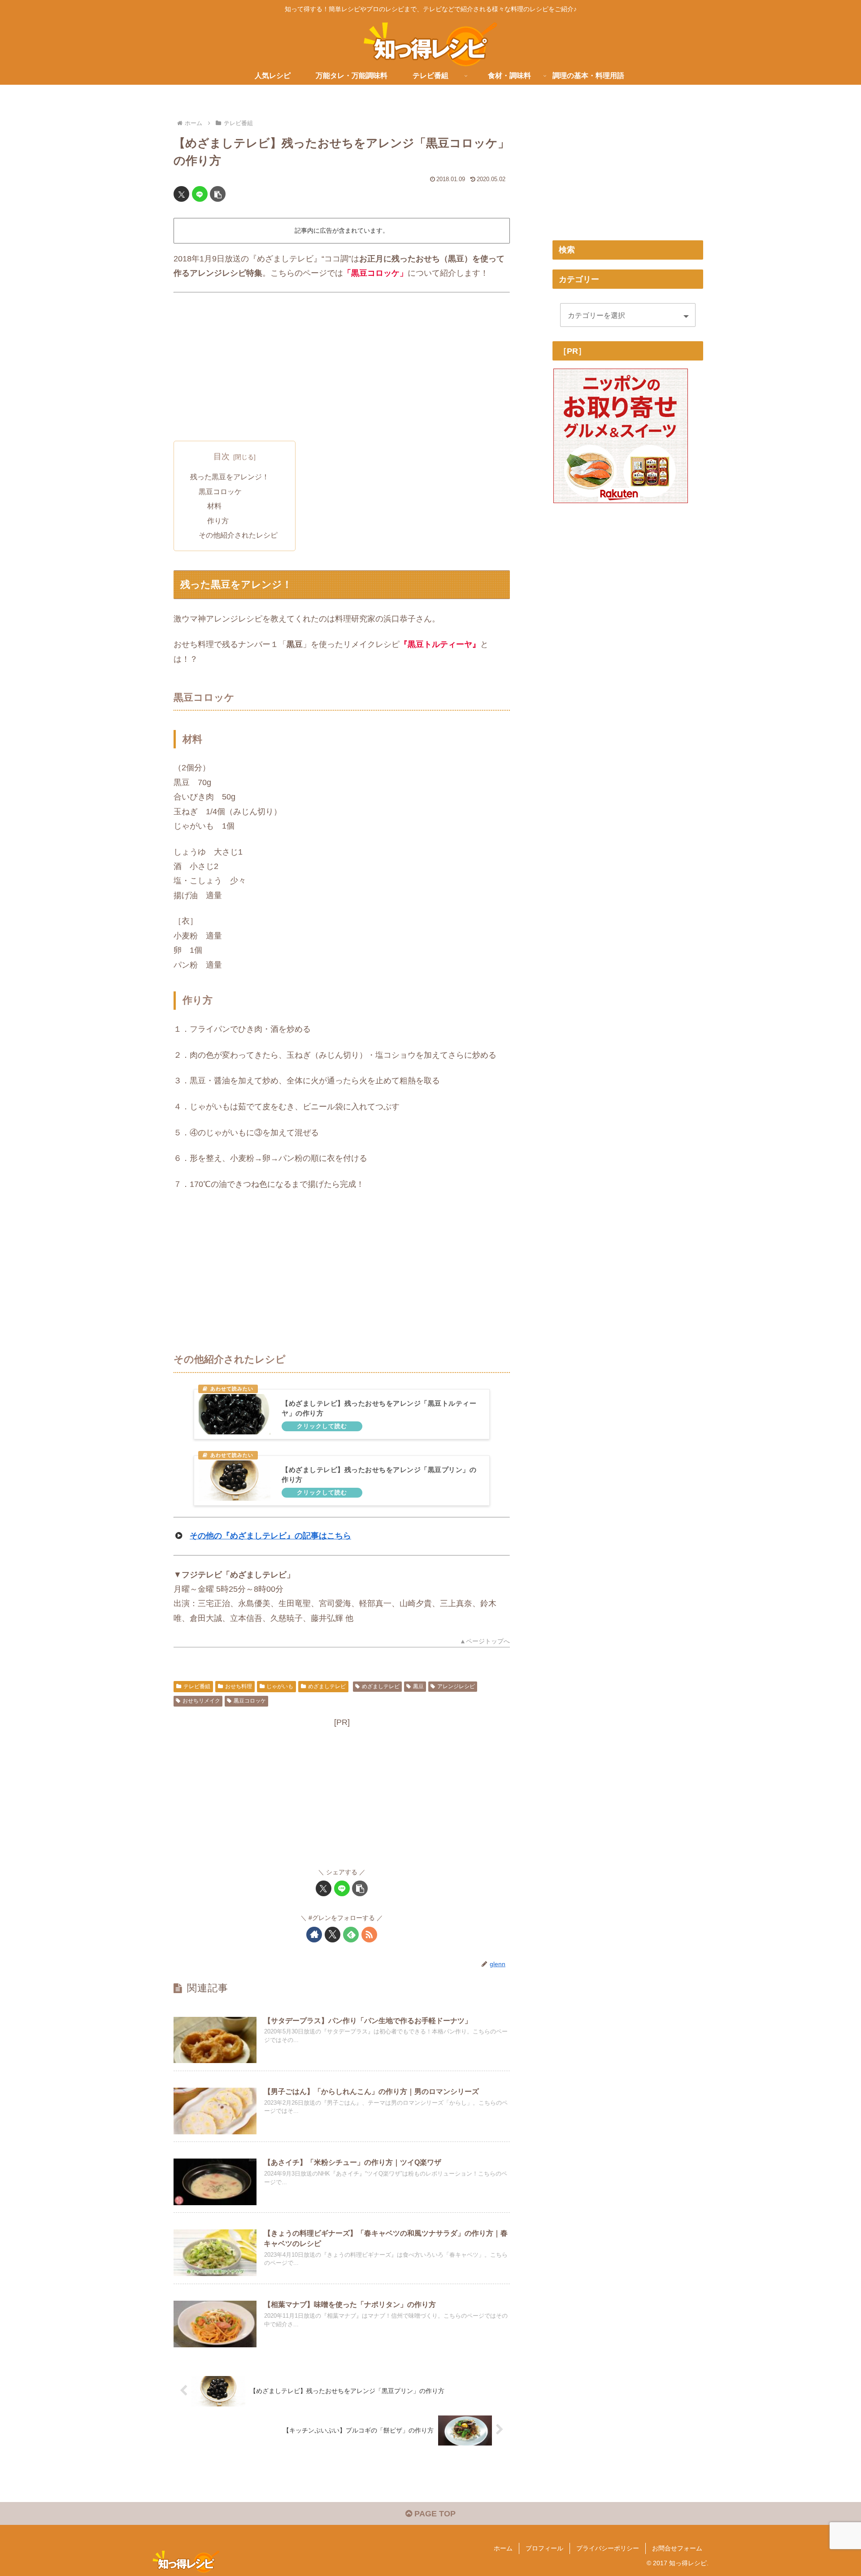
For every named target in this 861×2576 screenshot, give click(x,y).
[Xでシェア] (181, 194)
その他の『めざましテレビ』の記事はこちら (270, 1536)
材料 (214, 506)
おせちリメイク (201, 1701)
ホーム (503, 2548)
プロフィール (544, 2548)
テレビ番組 (197, 1686)
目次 (222, 456)
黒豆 (418, 1686)
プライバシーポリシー (608, 2548)
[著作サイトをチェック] (314, 1935)
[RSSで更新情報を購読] (369, 1935)
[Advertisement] (342, 367)
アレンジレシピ (456, 1686)
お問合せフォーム (677, 2548)
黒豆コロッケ (220, 491)
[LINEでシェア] (200, 194)
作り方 (218, 521)
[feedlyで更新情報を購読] (351, 1935)
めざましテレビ (327, 1686)
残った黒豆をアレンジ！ (230, 477)
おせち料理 (239, 1686)
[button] (218, 194)
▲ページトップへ (485, 1641)
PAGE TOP (434, 2514)
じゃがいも (280, 1686)
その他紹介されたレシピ (238, 535)
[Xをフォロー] (333, 1935)
